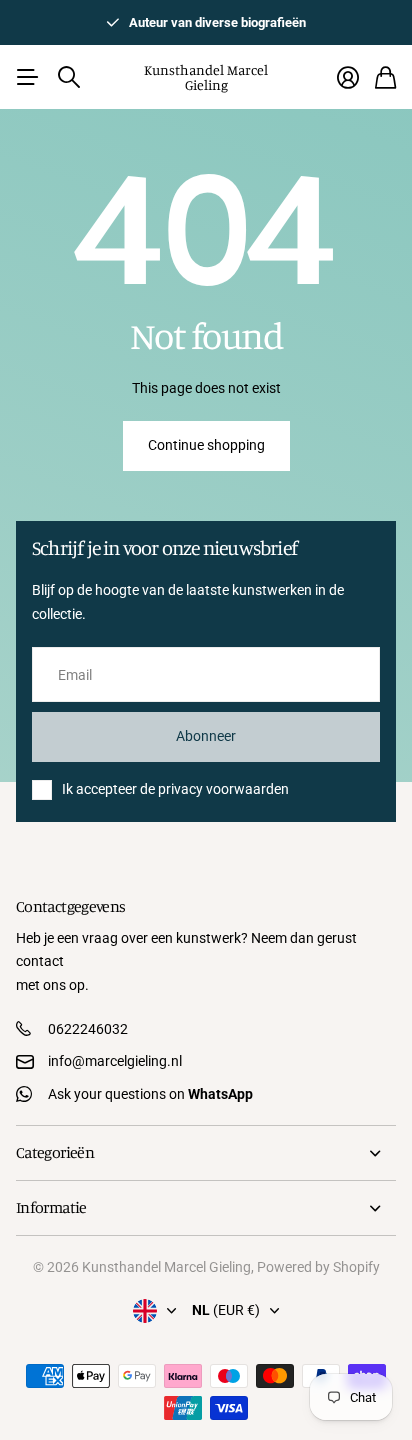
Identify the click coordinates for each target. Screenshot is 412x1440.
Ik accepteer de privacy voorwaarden (175, 789)
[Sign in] (348, 77)
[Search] (69, 77)
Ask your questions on (150, 1094)
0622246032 (88, 1029)
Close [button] (206, 1153)
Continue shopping (206, 445)
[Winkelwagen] (385, 77)
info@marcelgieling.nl (115, 1061)
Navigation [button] (27, 77)
